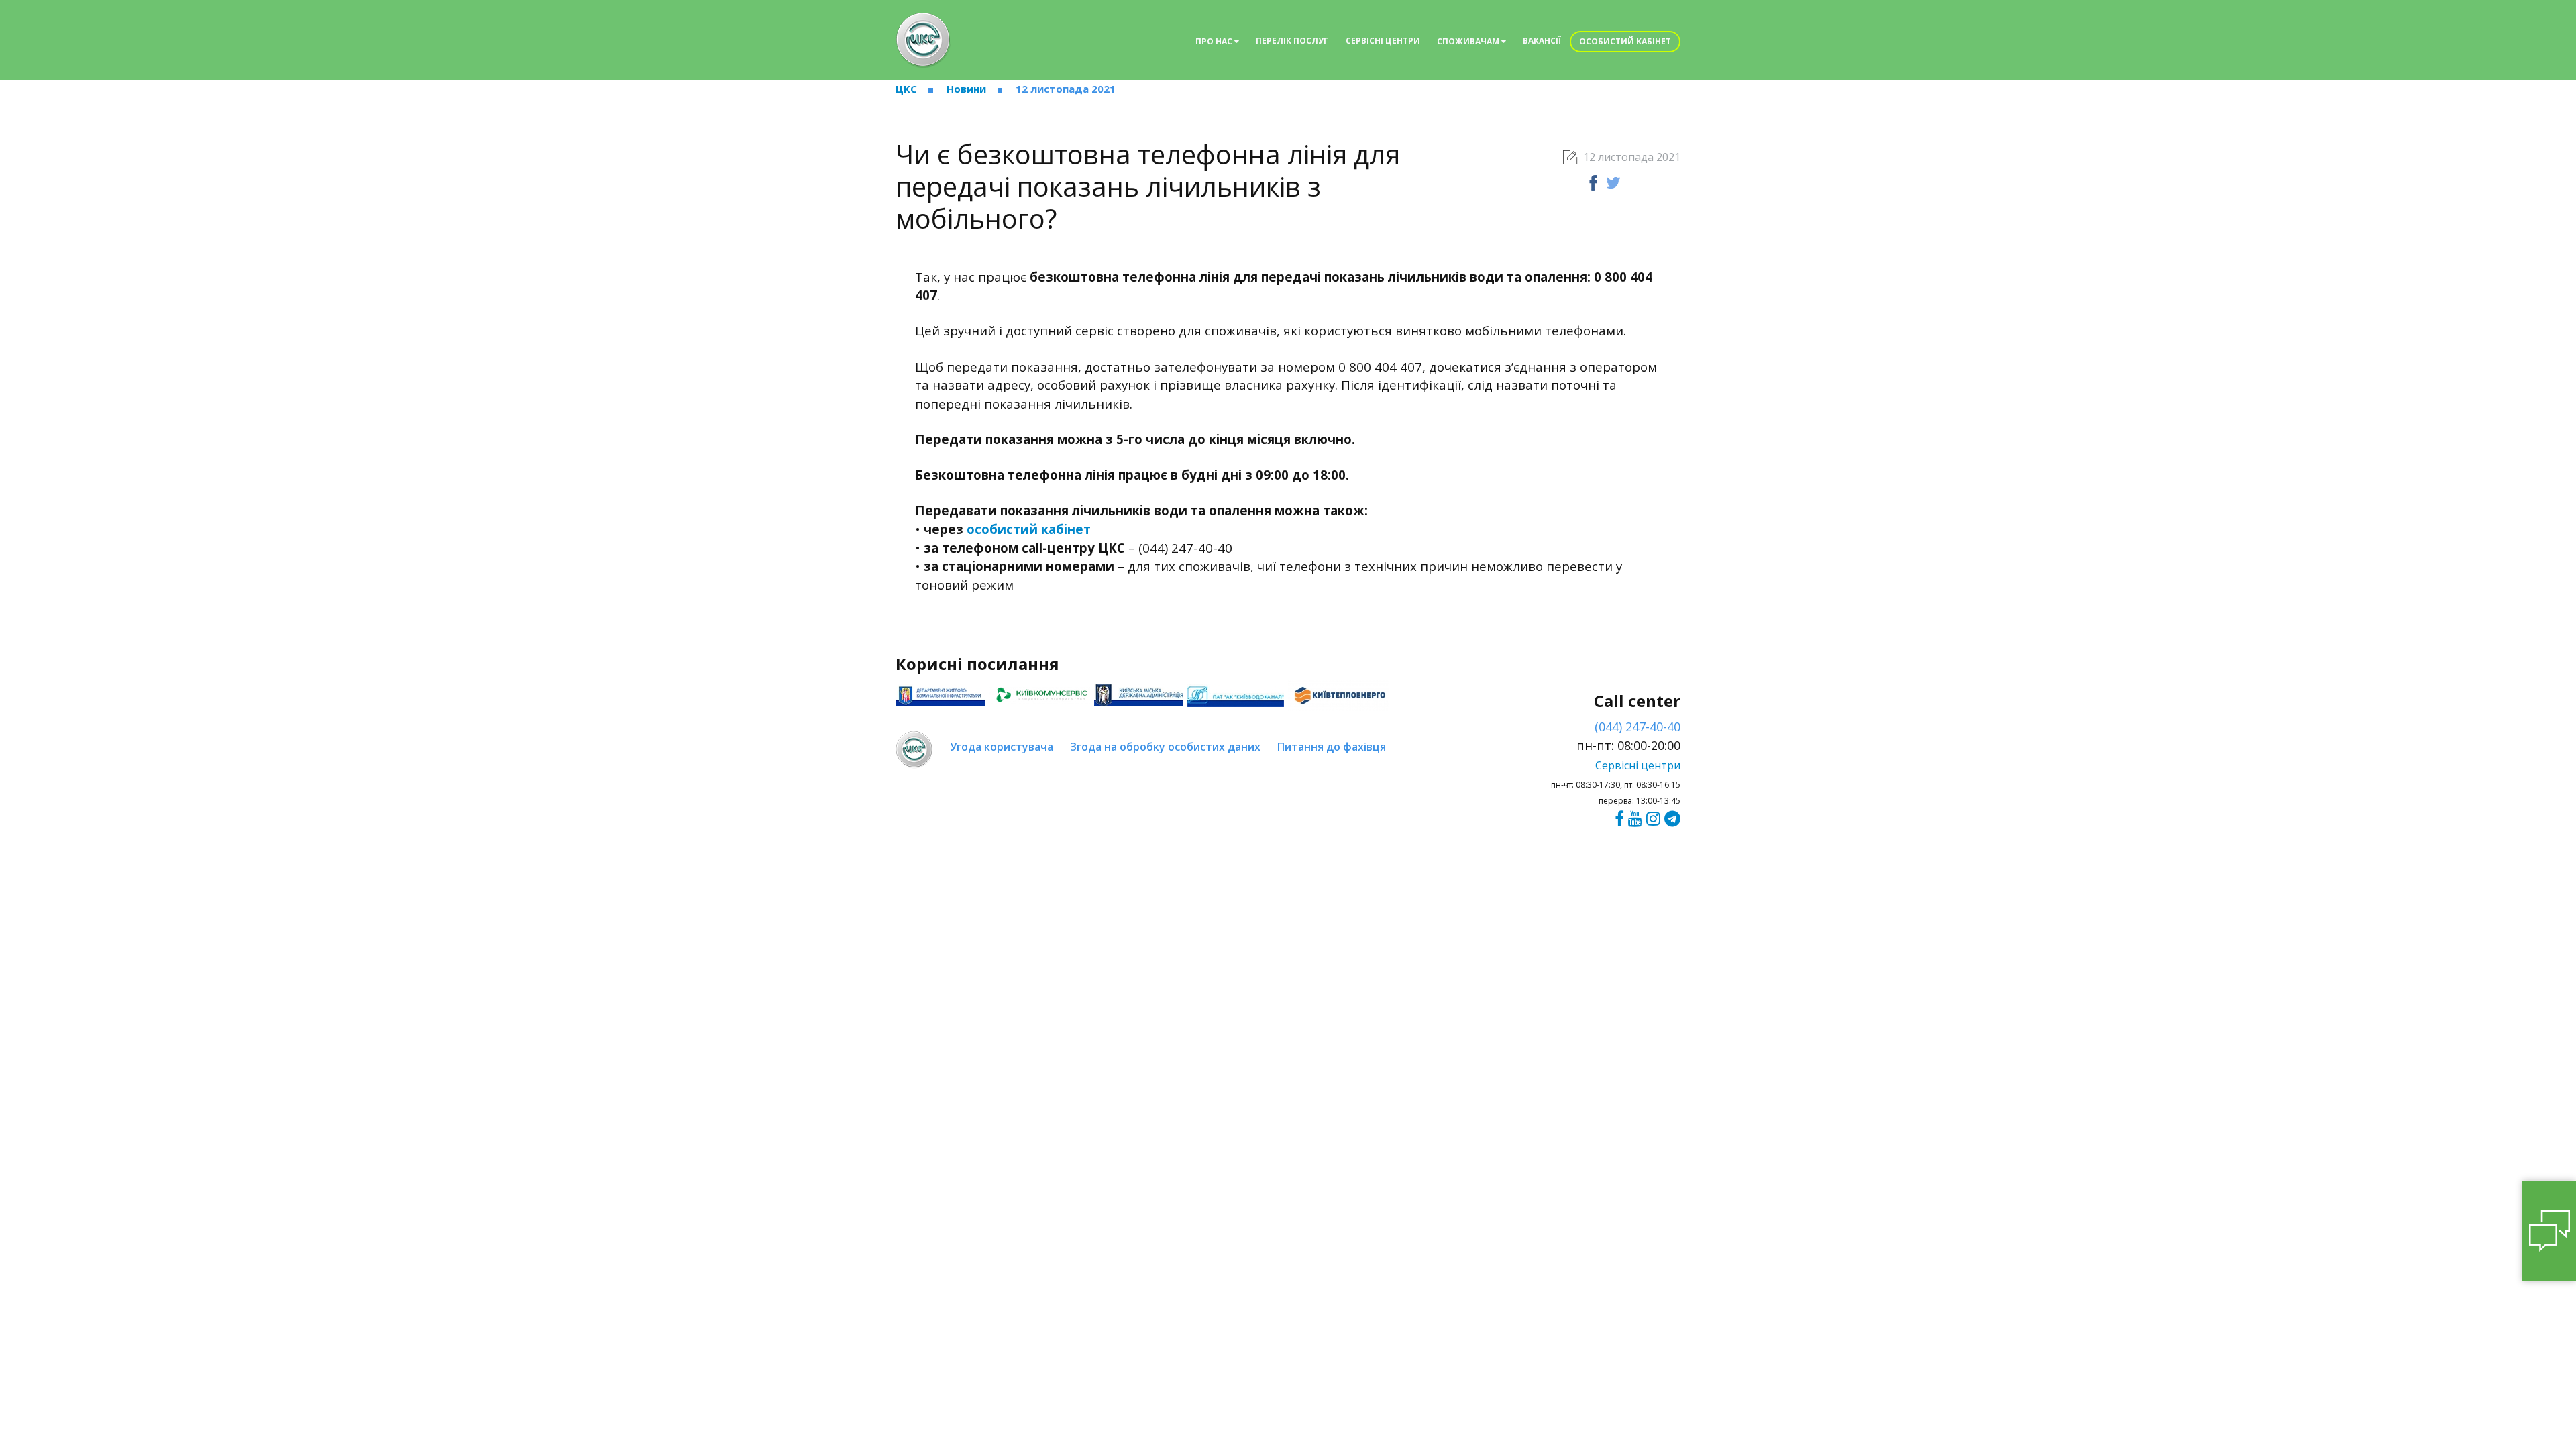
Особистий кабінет (1625, 41)
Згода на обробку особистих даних (1165, 747)
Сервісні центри (1383, 41)
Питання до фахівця (1332, 747)
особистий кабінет (1029, 529)
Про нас (1215, 41)
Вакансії (1542, 41)
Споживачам (1469, 41)
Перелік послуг (1292, 41)
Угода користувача (1002, 747)
